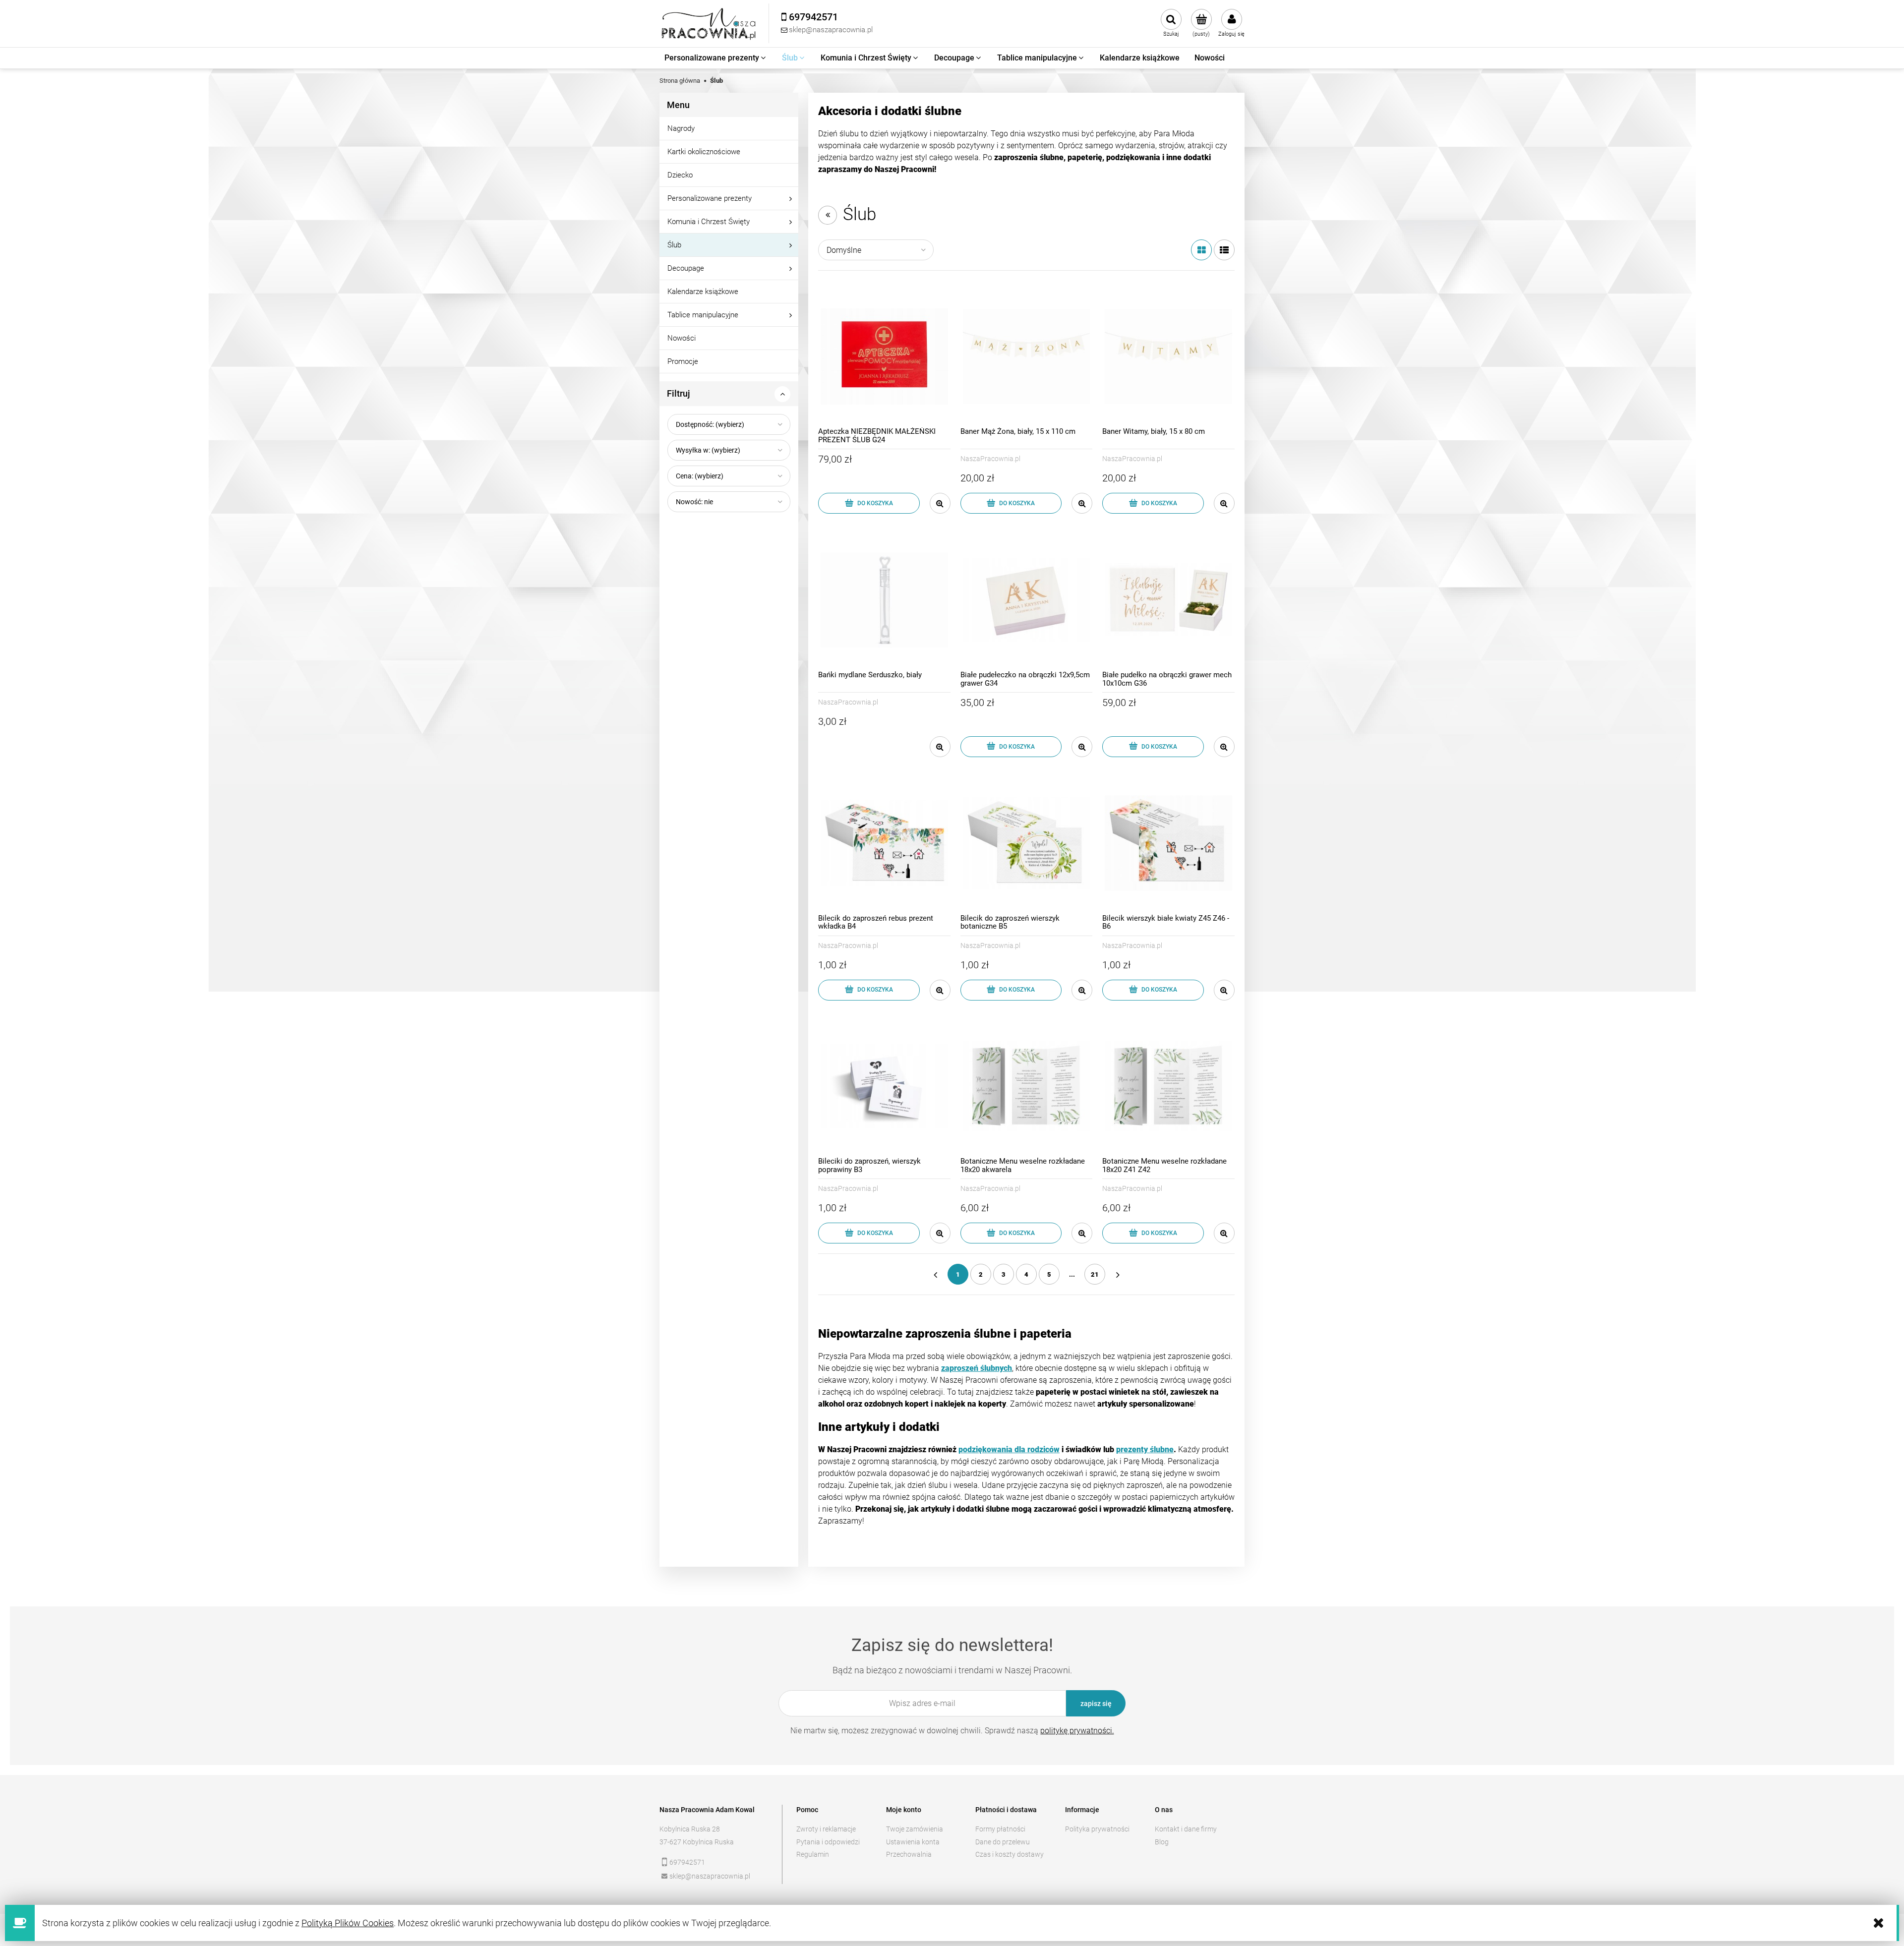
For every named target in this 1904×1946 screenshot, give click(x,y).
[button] (940, 503)
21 (1095, 1274)
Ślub (674, 245)
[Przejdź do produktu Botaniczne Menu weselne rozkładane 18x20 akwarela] (1027, 1087)
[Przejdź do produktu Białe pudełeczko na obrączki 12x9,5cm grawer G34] (1027, 600)
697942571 (687, 1862)
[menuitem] (716, 58)
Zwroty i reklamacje (826, 1829)
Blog (1162, 1842)
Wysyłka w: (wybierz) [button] (708, 450)
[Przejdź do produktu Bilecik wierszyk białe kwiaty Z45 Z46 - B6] (1168, 843)
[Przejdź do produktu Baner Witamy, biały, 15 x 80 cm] (1168, 357)
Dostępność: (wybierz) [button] (710, 424)
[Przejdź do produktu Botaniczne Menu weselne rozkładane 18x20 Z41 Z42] (1168, 1087)
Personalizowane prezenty (710, 198)
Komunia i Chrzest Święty (709, 222)
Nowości (682, 338)
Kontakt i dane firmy (1186, 1829)
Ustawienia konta (913, 1842)
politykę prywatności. (1077, 1731)
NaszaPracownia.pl (990, 459)
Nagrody (681, 128)
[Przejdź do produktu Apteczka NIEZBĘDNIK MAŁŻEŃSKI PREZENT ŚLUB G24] (884, 357)
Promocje (683, 361)
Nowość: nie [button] (694, 502)
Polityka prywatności (1097, 1829)
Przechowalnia (909, 1854)
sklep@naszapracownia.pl (710, 1876)
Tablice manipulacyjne (703, 315)
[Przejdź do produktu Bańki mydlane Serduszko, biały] (884, 600)
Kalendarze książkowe (703, 292)
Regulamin (813, 1854)
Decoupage (686, 268)
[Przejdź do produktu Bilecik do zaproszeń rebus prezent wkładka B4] (884, 843)
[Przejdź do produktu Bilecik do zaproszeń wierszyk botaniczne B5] (1027, 843)
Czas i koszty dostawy (1010, 1854)
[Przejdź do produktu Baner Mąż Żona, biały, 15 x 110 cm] (1027, 357)
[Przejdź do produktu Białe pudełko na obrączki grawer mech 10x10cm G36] (1168, 600)
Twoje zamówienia (915, 1829)
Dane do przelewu (1003, 1842)
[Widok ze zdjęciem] (1201, 250)
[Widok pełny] (1224, 250)
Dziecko (680, 175)
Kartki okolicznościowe (704, 152)
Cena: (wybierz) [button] (700, 476)
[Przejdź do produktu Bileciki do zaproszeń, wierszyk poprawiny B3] (884, 1087)
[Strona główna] (709, 24)
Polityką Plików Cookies (348, 1923)
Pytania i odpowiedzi (828, 1842)
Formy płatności (1000, 1829)
